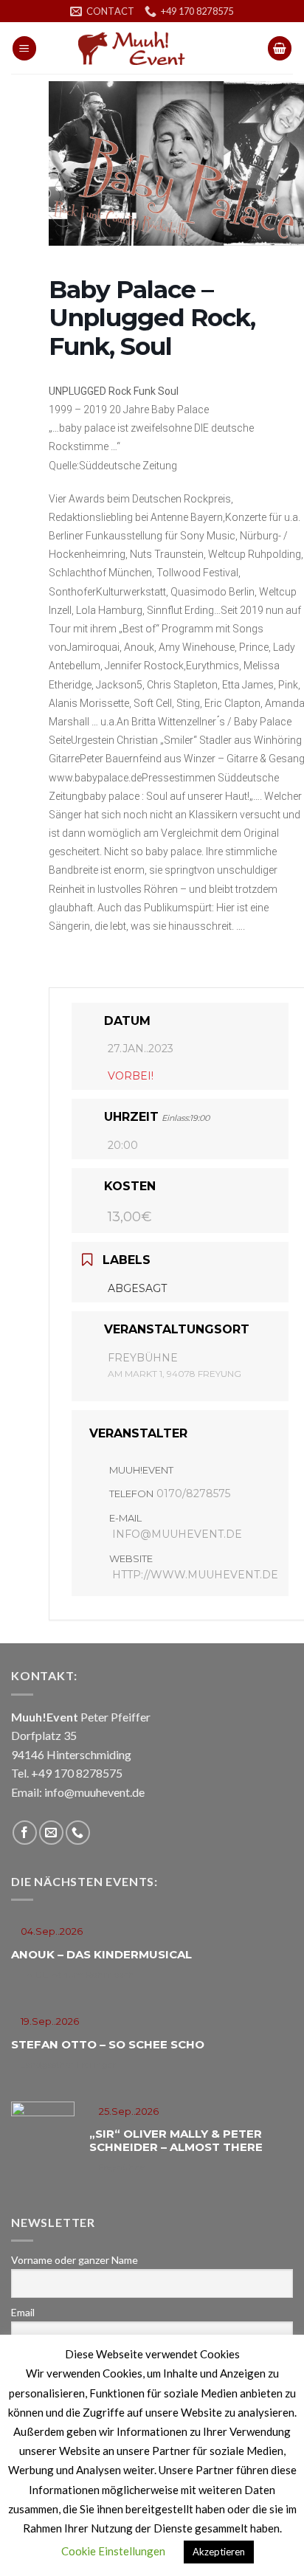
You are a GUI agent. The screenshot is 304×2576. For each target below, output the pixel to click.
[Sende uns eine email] (51, 1833)
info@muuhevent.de (177, 1534)
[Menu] (24, 48)
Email (23, 2312)
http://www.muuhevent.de (195, 1575)
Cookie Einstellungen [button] (113, 2551)
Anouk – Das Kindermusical (101, 1954)
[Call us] (78, 1833)
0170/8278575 (193, 1494)
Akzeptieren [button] (219, 2552)
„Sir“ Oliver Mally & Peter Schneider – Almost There (176, 2140)
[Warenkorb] (280, 48)
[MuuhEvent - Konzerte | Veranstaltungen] (152, 48)
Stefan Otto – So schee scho (108, 2044)
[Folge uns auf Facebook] (25, 1833)
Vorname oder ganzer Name (75, 2260)
